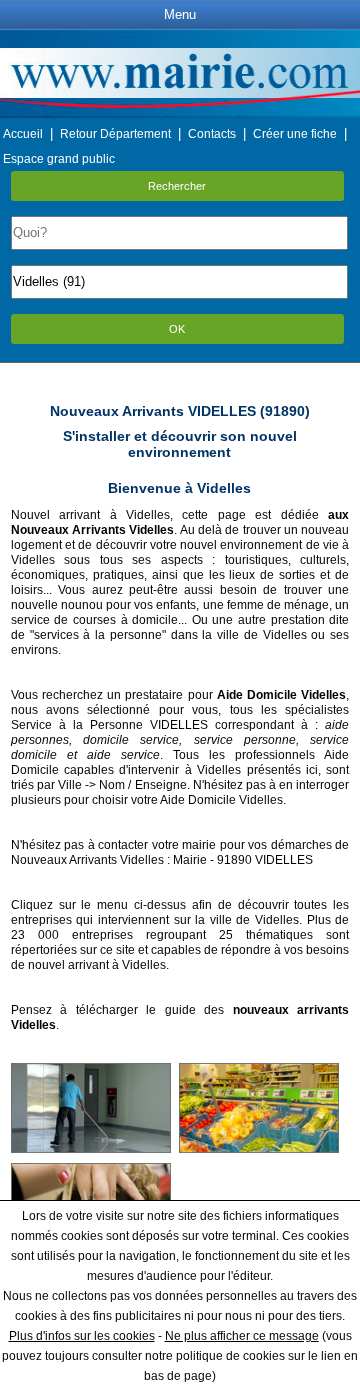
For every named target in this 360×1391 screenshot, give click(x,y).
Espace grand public (59, 159)
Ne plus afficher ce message (242, 1336)
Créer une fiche (295, 134)
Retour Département (115, 134)
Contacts (212, 134)
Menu (180, 14)
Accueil (23, 134)
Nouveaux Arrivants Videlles (87, 860)
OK (177, 329)
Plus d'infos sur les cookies (82, 1336)
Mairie (190, 860)
